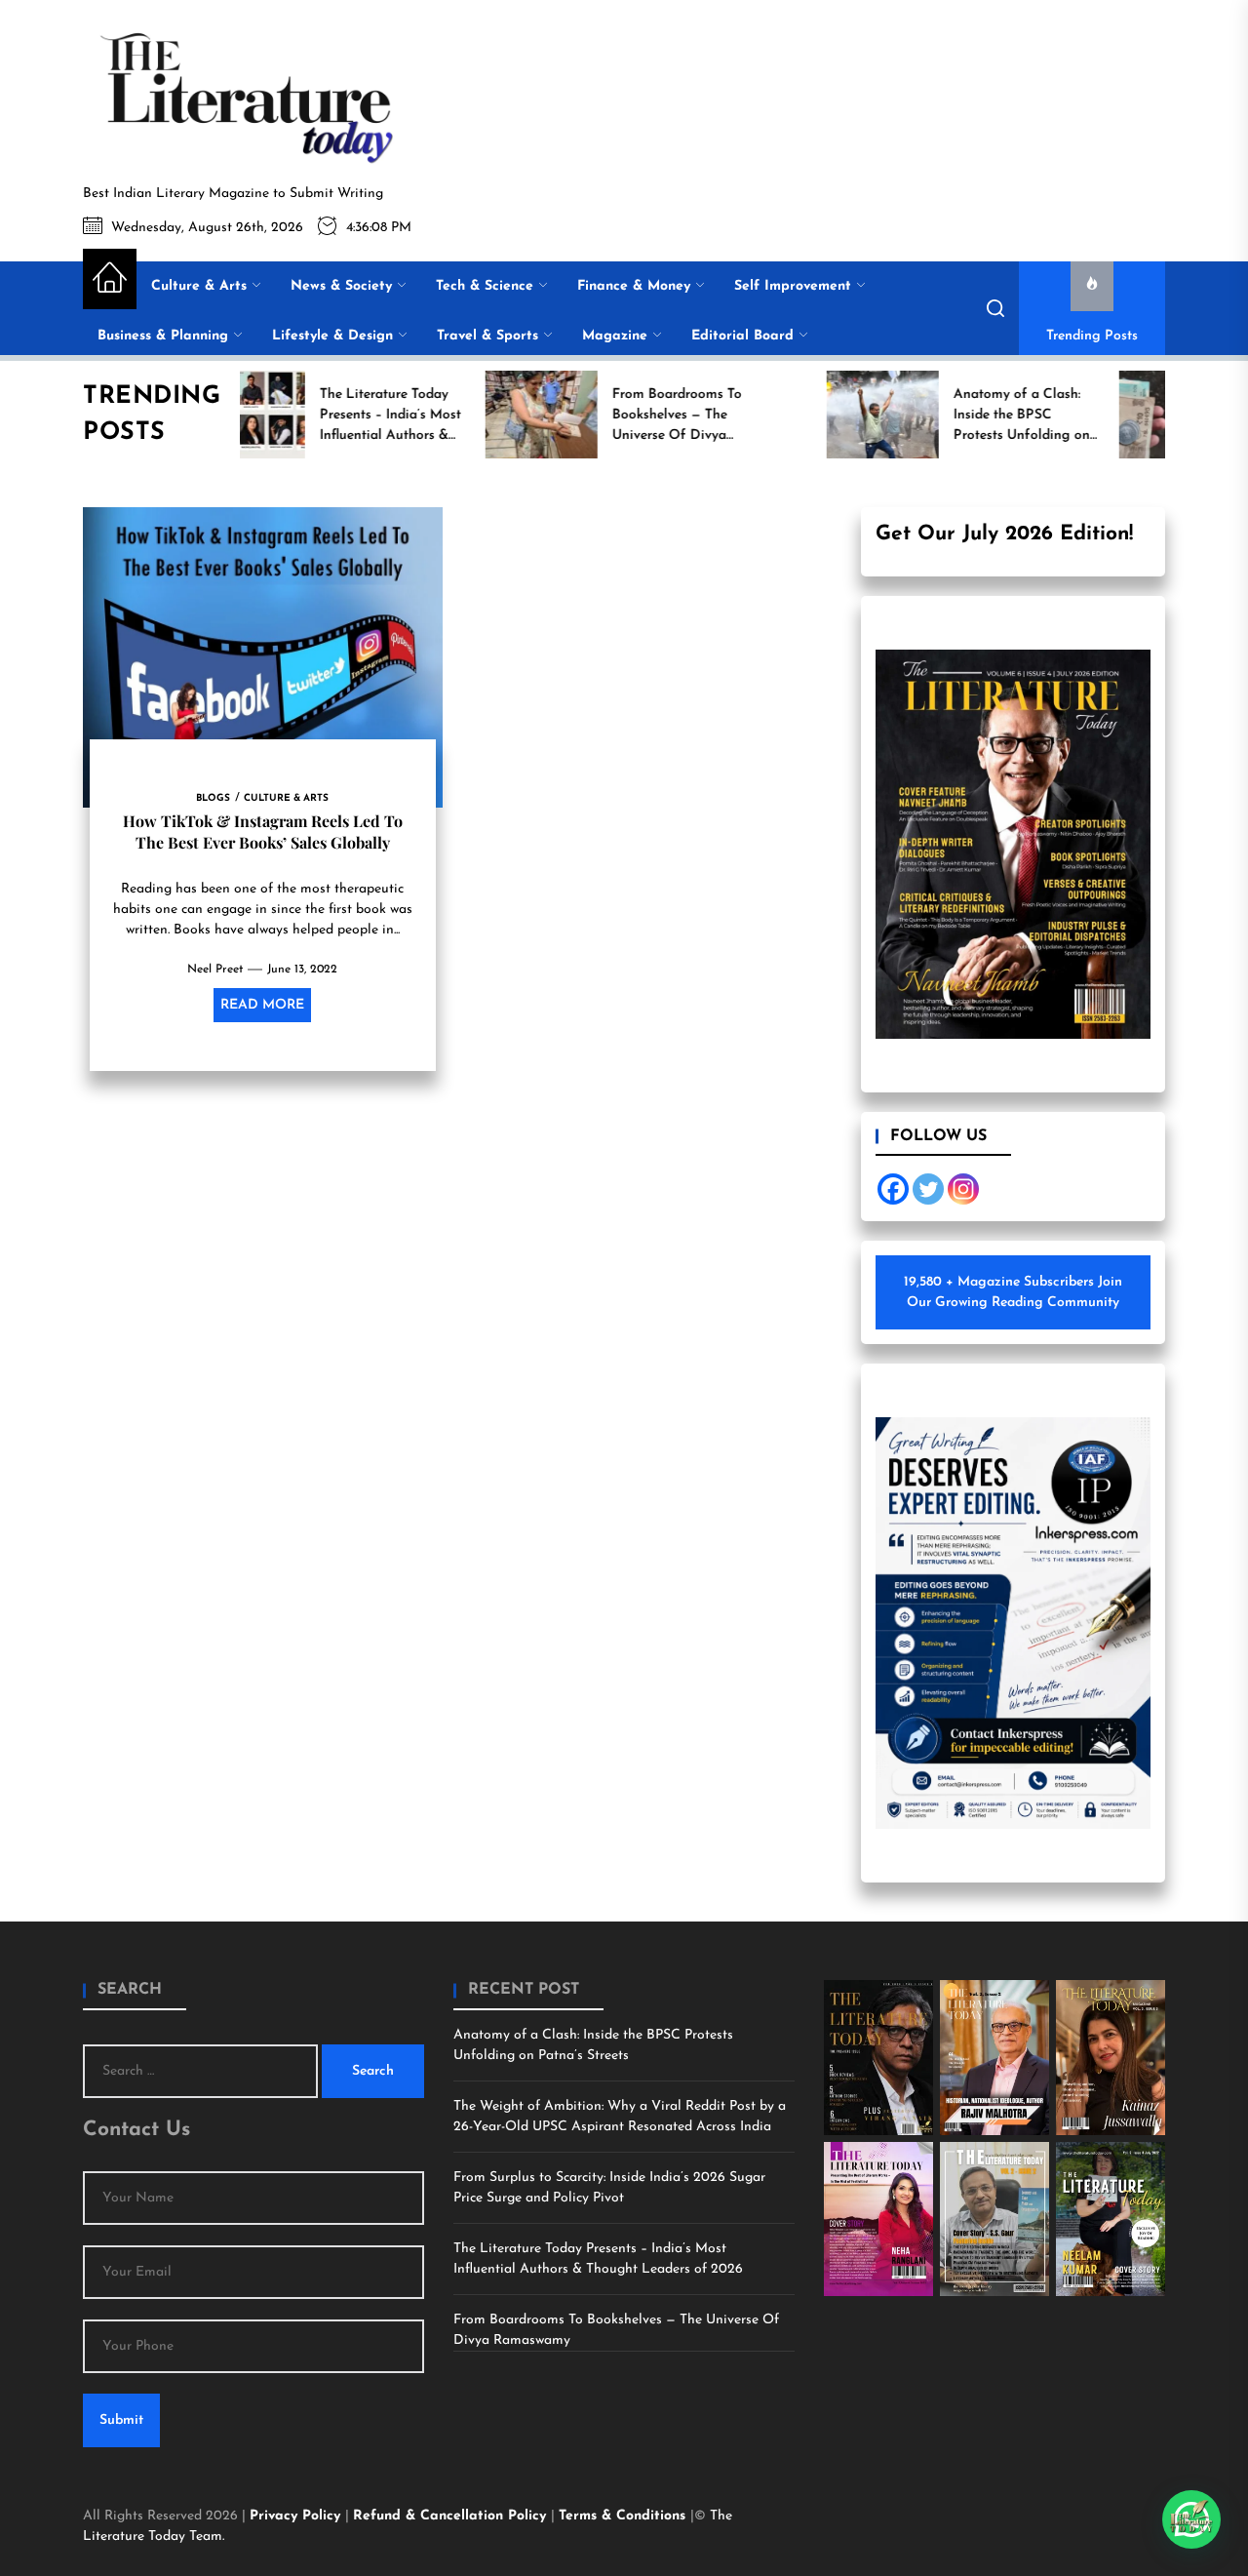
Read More (262, 1005)
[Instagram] (963, 1189)
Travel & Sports (487, 336)
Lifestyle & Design (332, 336)
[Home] (110, 279)
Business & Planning (163, 336)
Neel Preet (215, 970)
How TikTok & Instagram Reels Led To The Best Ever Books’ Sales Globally (263, 832)
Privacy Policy (297, 2516)
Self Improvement (793, 286)
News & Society (341, 286)
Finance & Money (634, 286)
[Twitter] (928, 1189)
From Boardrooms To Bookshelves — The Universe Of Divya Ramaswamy (616, 2330)
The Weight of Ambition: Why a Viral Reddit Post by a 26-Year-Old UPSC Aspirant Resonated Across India (620, 2117)
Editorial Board (742, 336)
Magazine (615, 336)
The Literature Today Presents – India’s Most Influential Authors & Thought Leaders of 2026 (598, 2259)
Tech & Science (485, 286)
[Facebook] (893, 1189)
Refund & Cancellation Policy (452, 2516)
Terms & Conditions (624, 2516)
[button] (1191, 2519)
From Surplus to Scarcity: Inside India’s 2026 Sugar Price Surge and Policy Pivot (609, 2188)
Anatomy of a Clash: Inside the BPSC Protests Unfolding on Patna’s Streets (593, 2045)
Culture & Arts (199, 286)
